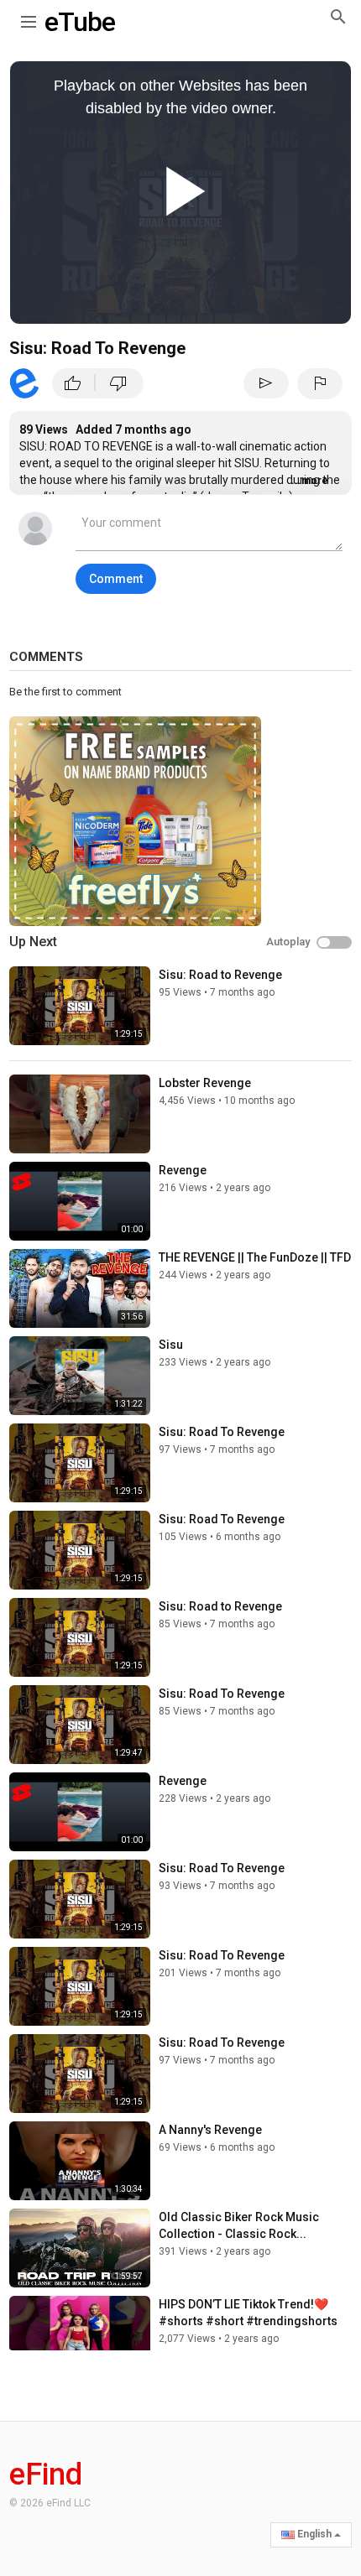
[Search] (338, 16)
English (314, 2534)
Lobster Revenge (205, 1083)
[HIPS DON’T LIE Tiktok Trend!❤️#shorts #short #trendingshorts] (80, 2335)
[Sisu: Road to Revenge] (80, 1006)
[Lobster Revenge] (80, 1114)
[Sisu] (80, 1376)
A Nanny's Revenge (210, 2130)
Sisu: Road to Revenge (220, 975)
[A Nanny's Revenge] (80, 2161)
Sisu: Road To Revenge (222, 1432)
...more (310, 481)
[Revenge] (80, 1201)
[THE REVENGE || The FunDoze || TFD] (80, 1288)
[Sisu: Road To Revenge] (80, 1463)
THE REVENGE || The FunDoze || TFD (255, 1257)
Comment (116, 579)
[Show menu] (29, 18)
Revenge (183, 1170)
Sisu (171, 1345)
